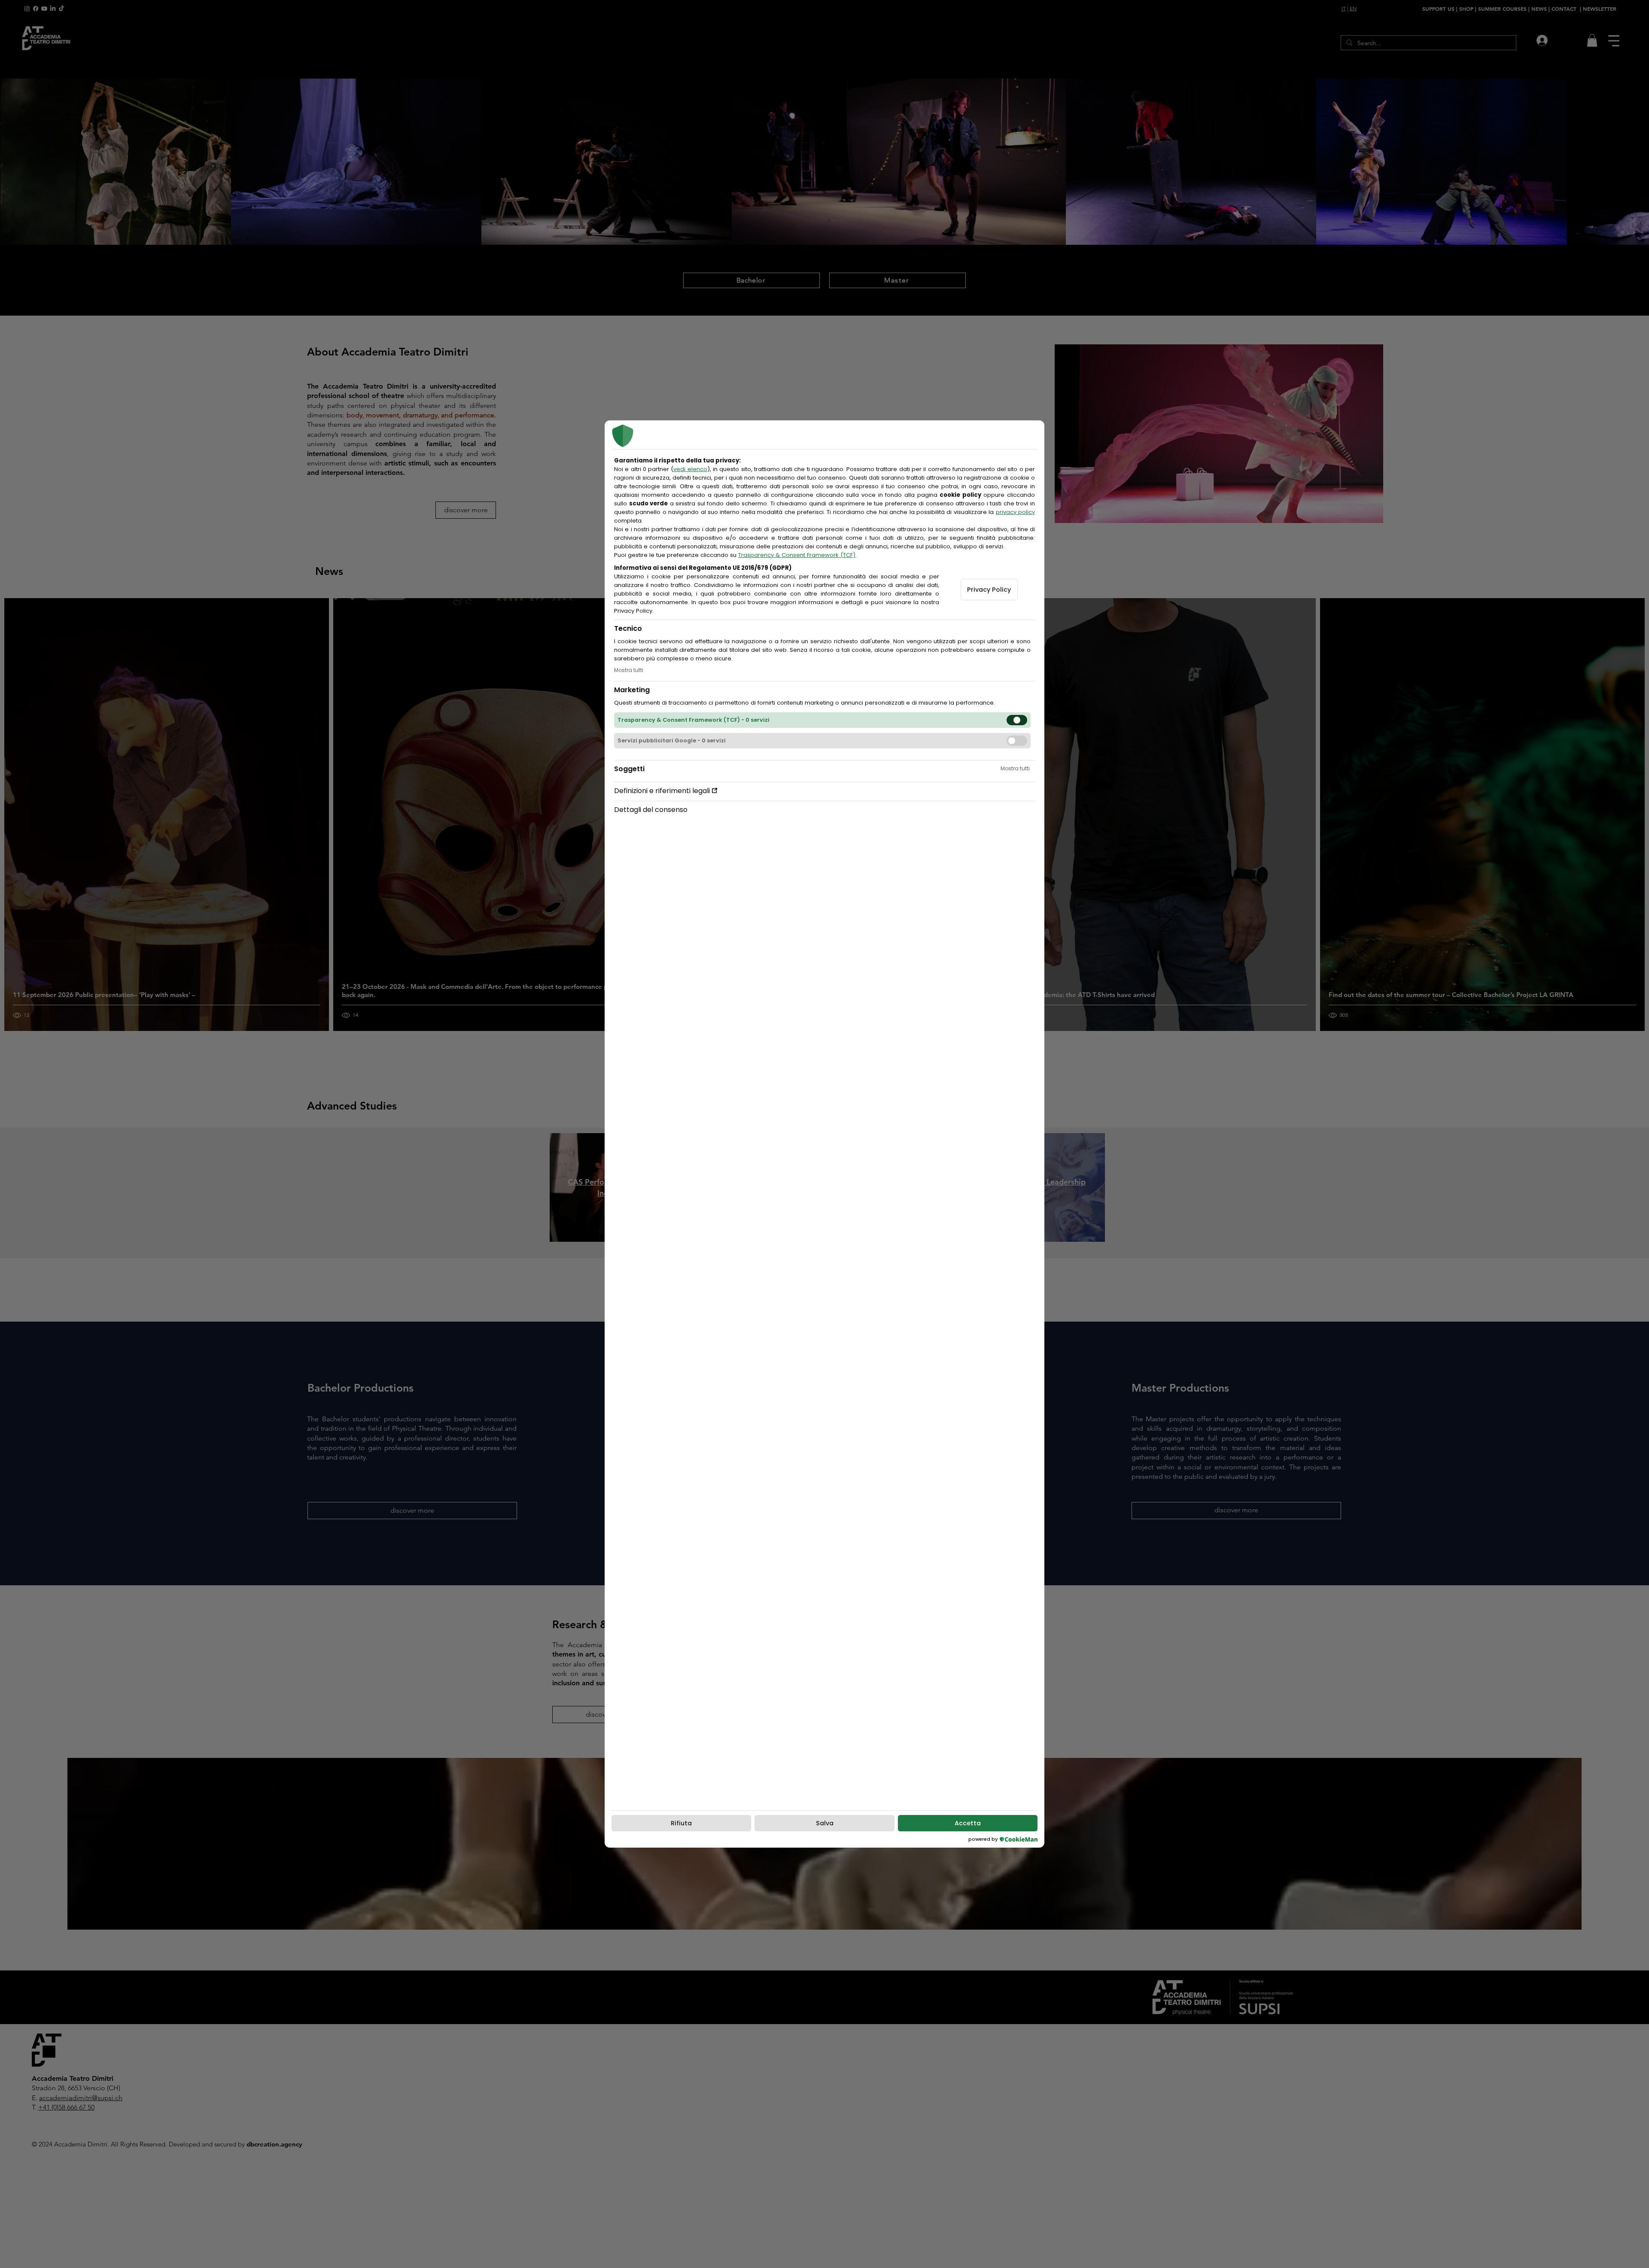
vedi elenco (690, 469)
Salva (825, 1823)
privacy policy (1015, 512)
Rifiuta (681, 1823)
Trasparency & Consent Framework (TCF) (797, 555)
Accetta (968, 1823)
